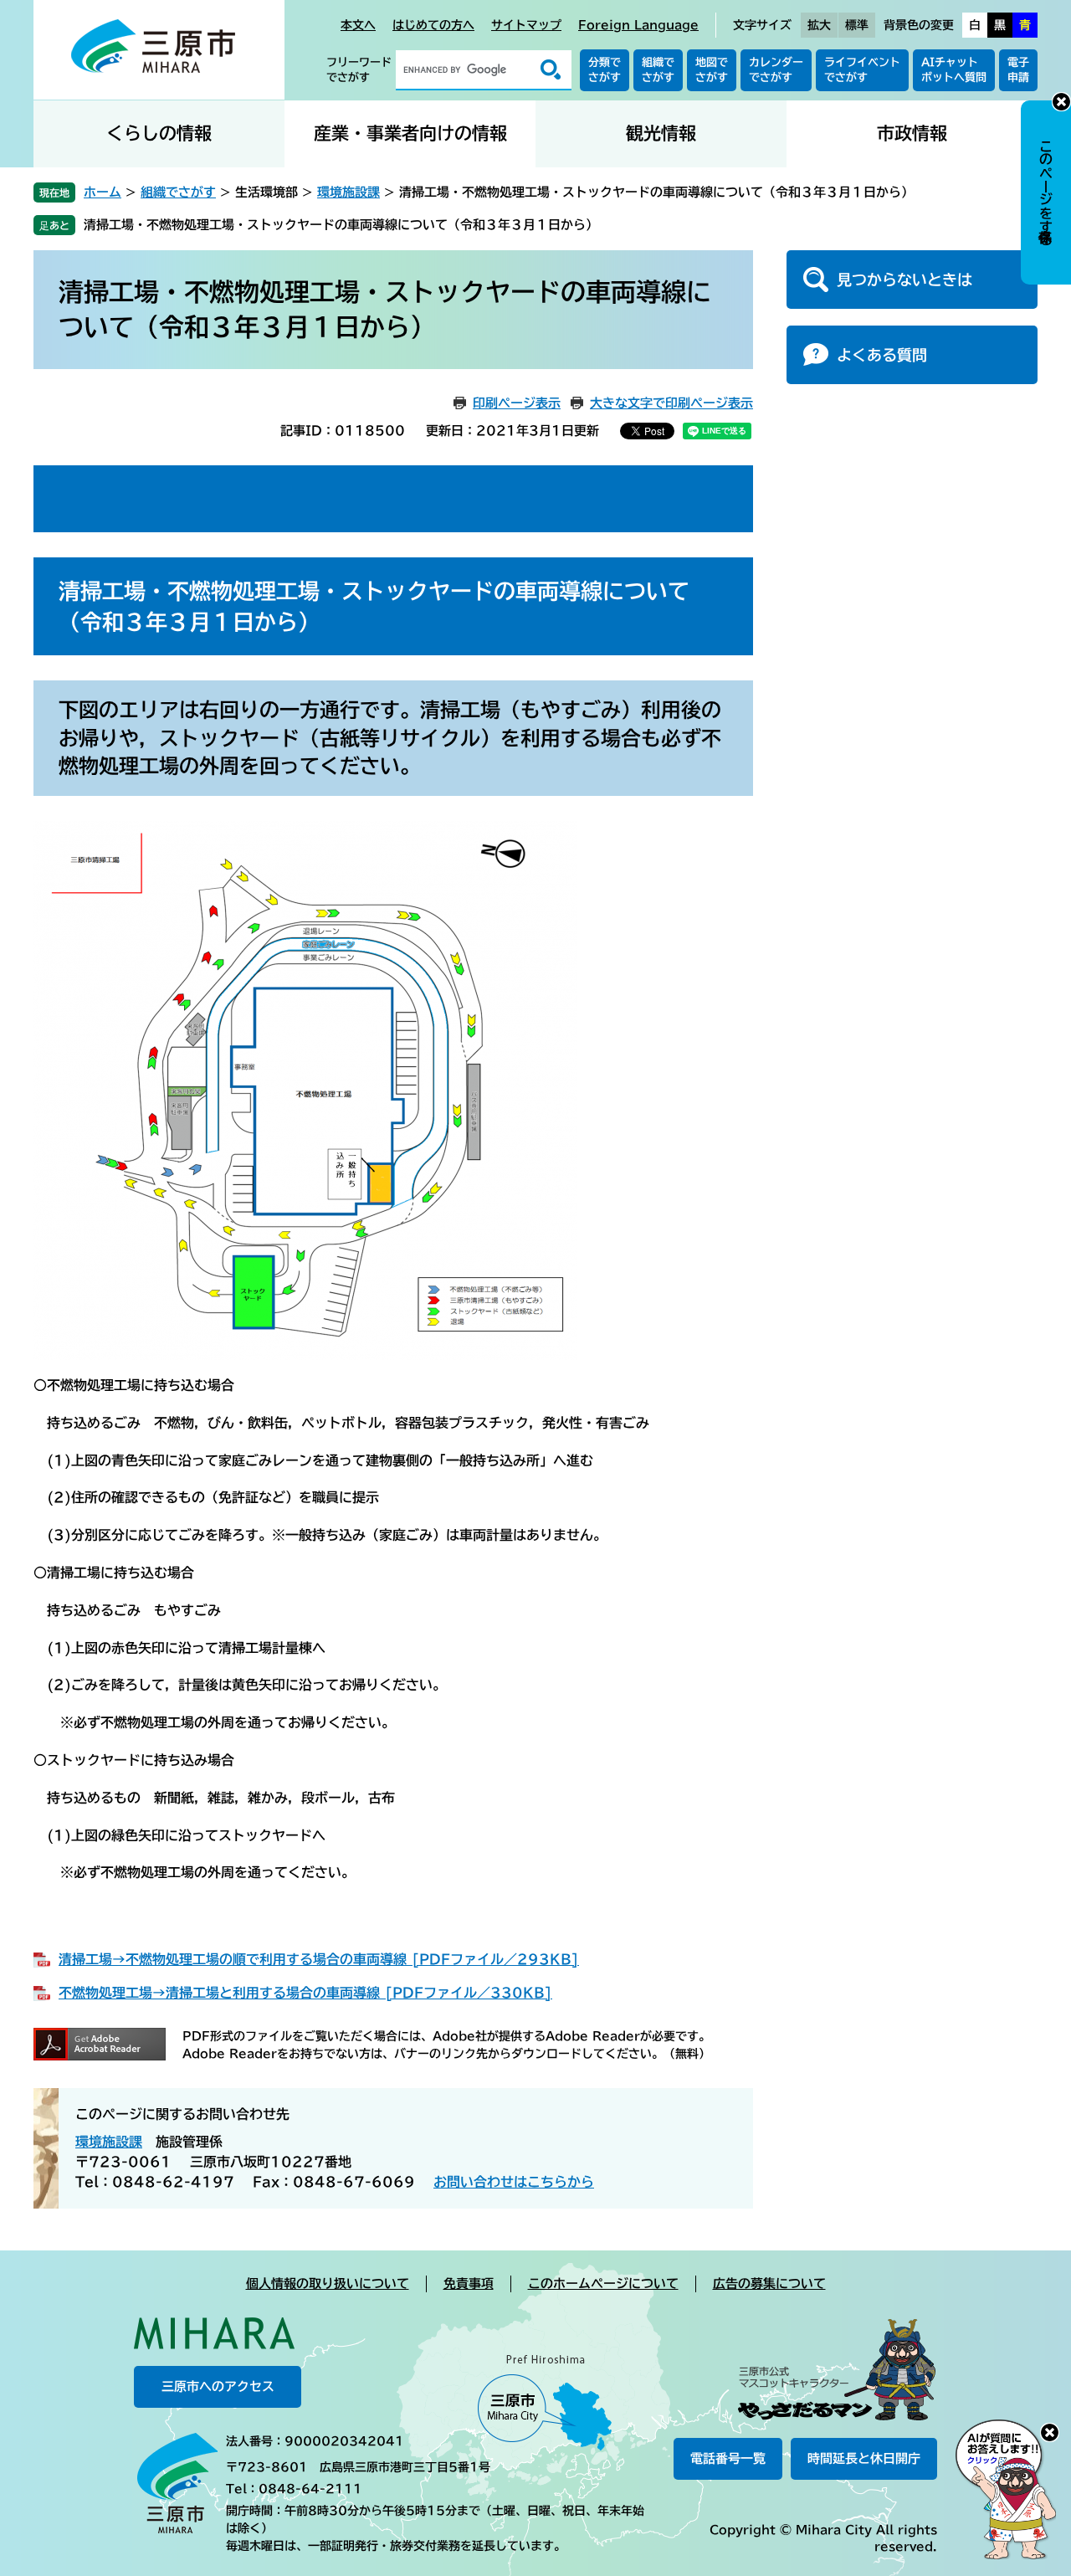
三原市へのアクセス (218, 2386)
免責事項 (469, 2284)
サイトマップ (526, 25)
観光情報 (661, 133)
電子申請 (1018, 70)
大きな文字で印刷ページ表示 (671, 403)
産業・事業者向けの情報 (410, 133)
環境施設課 (348, 192)
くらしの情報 (159, 133)
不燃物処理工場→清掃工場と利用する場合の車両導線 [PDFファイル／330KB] (305, 1993)
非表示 (1061, 102)
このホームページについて (603, 2284)
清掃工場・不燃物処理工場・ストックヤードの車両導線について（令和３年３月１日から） (341, 225)
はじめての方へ (433, 25)
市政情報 (912, 133)
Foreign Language (638, 25)
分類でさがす (605, 70)
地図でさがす (712, 70)
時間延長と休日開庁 (864, 2458)
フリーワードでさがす (359, 70)
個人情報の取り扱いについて (328, 2284)
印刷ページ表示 (517, 403)
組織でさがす (658, 70)
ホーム (102, 192)
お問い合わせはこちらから (514, 2182)
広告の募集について (769, 2284)
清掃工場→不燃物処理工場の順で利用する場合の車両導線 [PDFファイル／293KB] (319, 1959)
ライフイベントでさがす (862, 70)
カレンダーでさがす (776, 70)
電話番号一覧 (728, 2458)
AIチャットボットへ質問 (954, 70)
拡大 (819, 25)
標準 (857, 25)
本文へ (358, 25)
